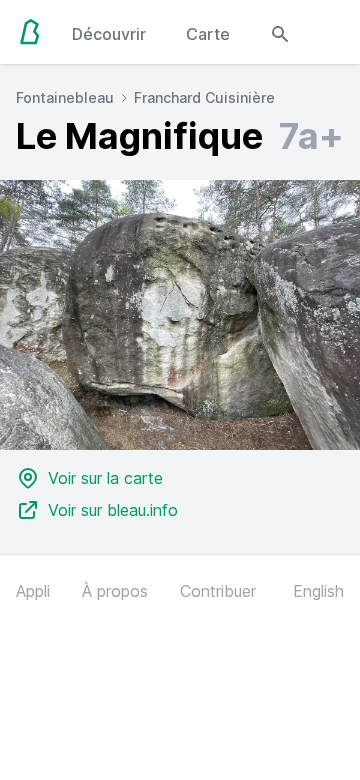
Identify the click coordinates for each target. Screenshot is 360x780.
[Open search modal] (280, 32)
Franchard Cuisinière (204, 97)
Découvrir (109, 34)
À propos (115, 591)
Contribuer (218, 591)
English (318, 591)
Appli (33, 591)
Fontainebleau (65, 97)
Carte (208, 34)
